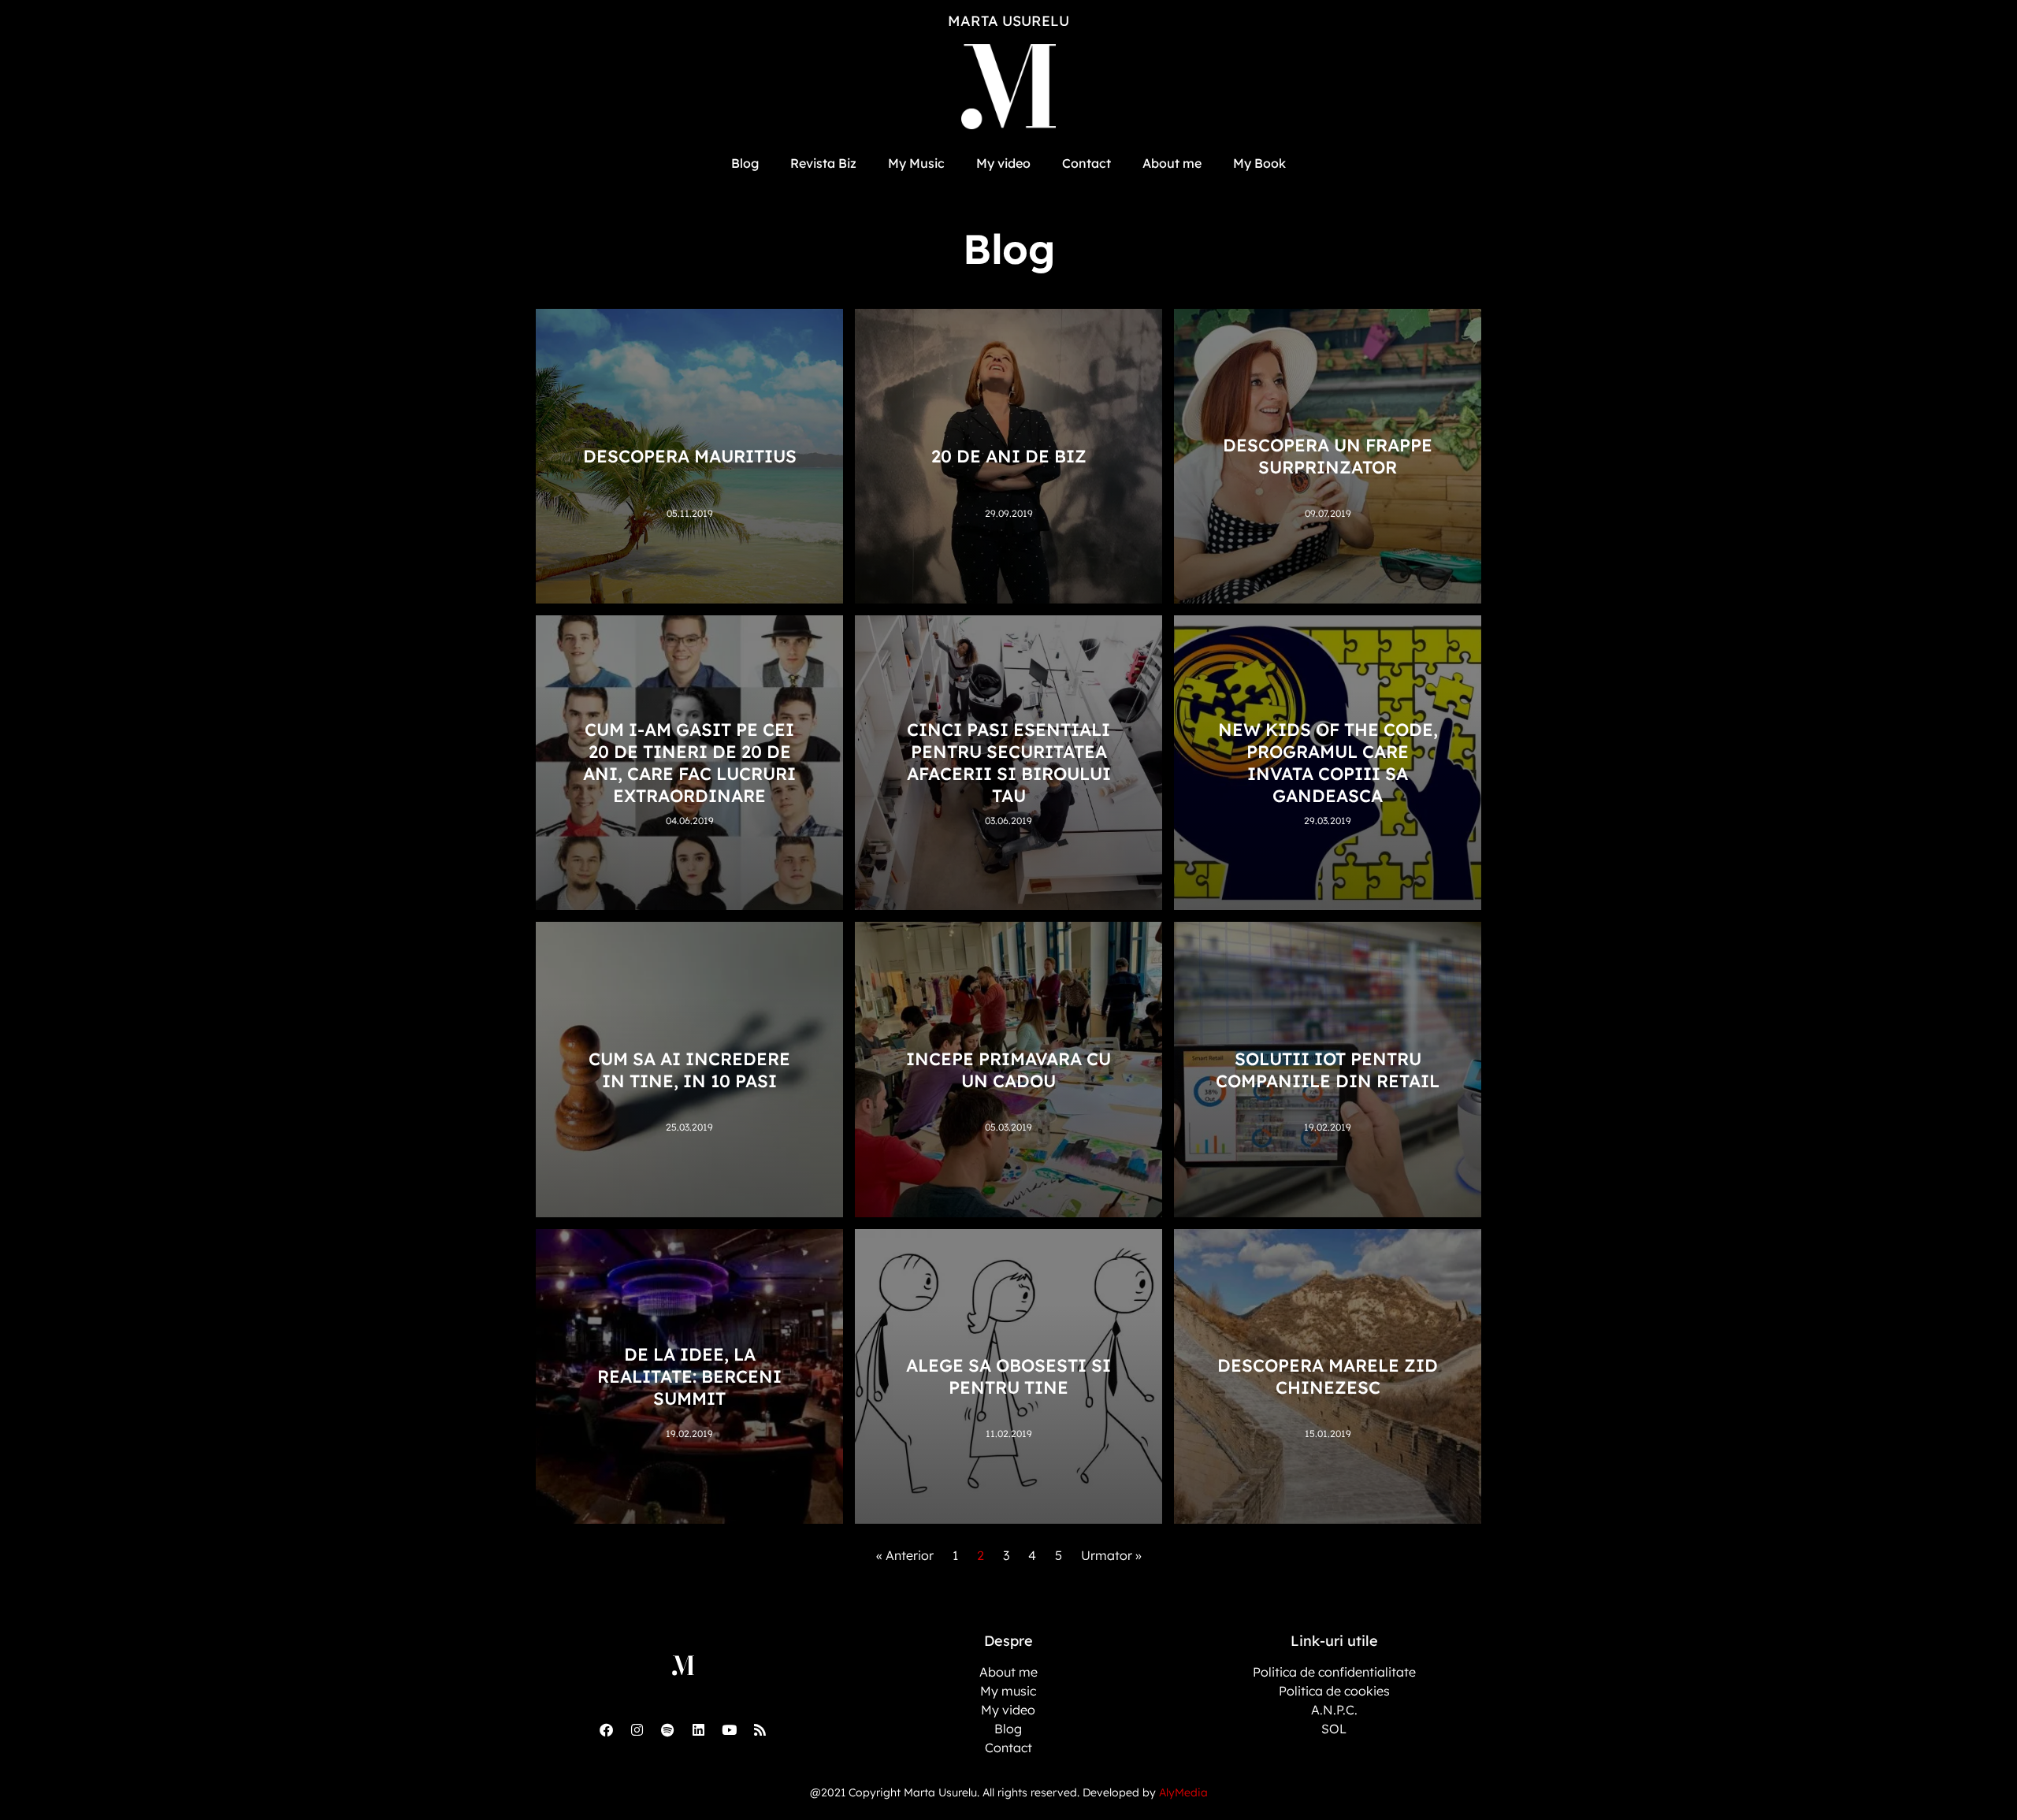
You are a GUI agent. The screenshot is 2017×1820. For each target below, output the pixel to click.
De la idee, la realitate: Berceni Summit (689, 1376)
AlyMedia (1183, 1792)
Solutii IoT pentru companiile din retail (1328, 1070)
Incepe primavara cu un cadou (1008, 1070)
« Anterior (905, 1555)
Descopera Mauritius (690, 456)
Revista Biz (823, 163)
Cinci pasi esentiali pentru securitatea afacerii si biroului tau (1009, 763)
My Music (916, 163)
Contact (1087, 163)
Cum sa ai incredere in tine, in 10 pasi (689, 1070)
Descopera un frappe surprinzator (1328, 456)
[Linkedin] (698, 1729)
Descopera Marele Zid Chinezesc (1328, 1376)
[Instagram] (637, 1729)
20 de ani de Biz (1009, 456)
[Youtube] (729, 1729)
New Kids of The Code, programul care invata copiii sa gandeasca (1328, 763)
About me (1172, 163)
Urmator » (1111, 1555)
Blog (745, 163)
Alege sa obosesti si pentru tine (1008, 1376)
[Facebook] (606, 1729)
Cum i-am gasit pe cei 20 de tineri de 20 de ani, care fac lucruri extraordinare (689, 763)
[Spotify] (667, 1729)
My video (1003, 163)
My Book (1259, 163)
